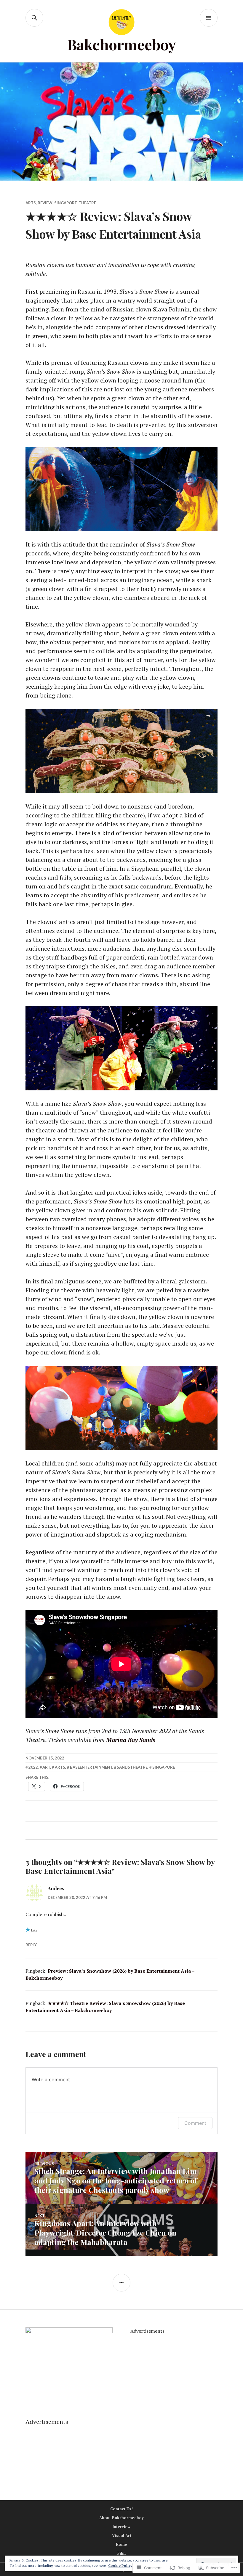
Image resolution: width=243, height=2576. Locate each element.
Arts (31, 203)
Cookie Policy (120, 2565)
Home (121, 2544)
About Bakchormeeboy (121, 2518)
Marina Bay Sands (131, 1740)
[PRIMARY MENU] (209, 18)
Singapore (65, 203)
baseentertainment (91, 1767)
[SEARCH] (34, 18)
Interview (121, 2527)
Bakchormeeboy (122, 44)
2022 (33, 1767)
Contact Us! (121, 2509)
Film (121, 2553)
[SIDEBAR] (121, 2283)
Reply (31, 1945)
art (46, 1767)
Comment (195, 2123)
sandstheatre (132, 1767)
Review (45, 203)
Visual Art (122, 2535)
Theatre (87, 203)
